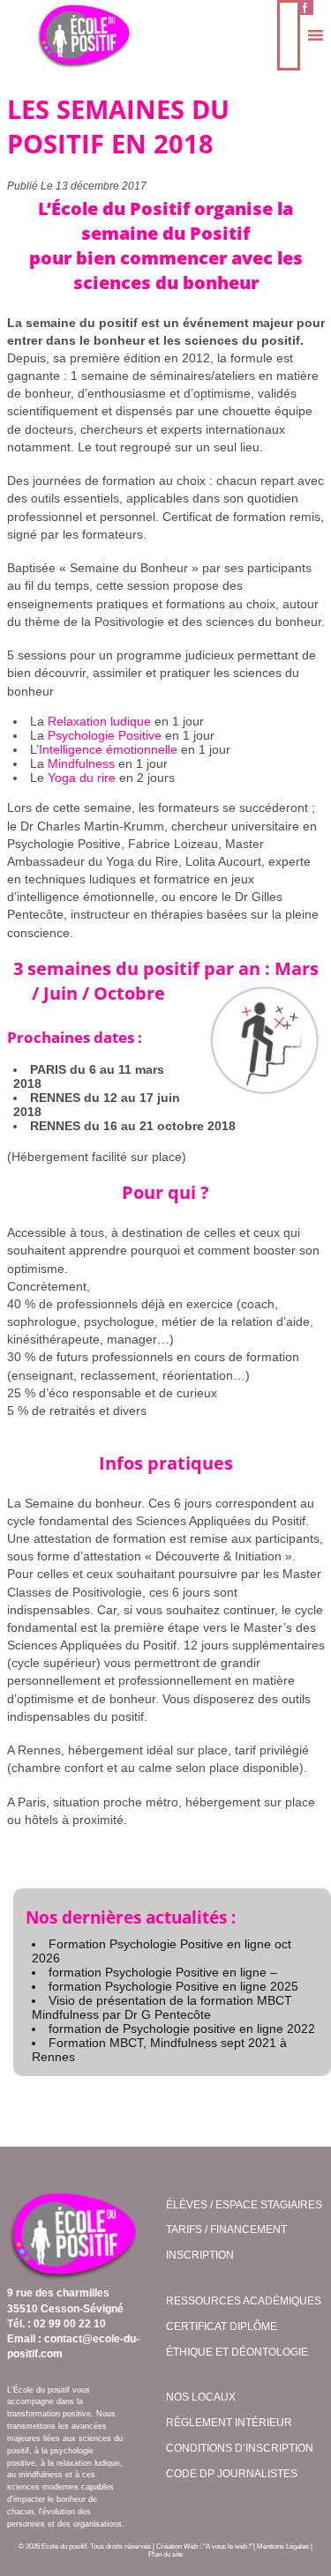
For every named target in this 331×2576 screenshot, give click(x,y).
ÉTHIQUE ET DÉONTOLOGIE (237, 2352)
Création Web (177, 2546)
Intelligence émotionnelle (108, 749)
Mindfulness (81, 763)
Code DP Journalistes (232, 2474)
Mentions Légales (283, 2546)
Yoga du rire (82, 778)
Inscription (200, 2255)
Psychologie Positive (105, 735)
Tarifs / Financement (226, 2230)
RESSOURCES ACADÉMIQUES (244, 2301)
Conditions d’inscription (240, 2448)
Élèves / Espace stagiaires (244, 2205)
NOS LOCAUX (201, 2397)
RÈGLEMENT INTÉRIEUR (229, 2423)
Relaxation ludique (99, 721)
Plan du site (165, 2554)
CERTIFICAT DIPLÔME (222, 2327)
